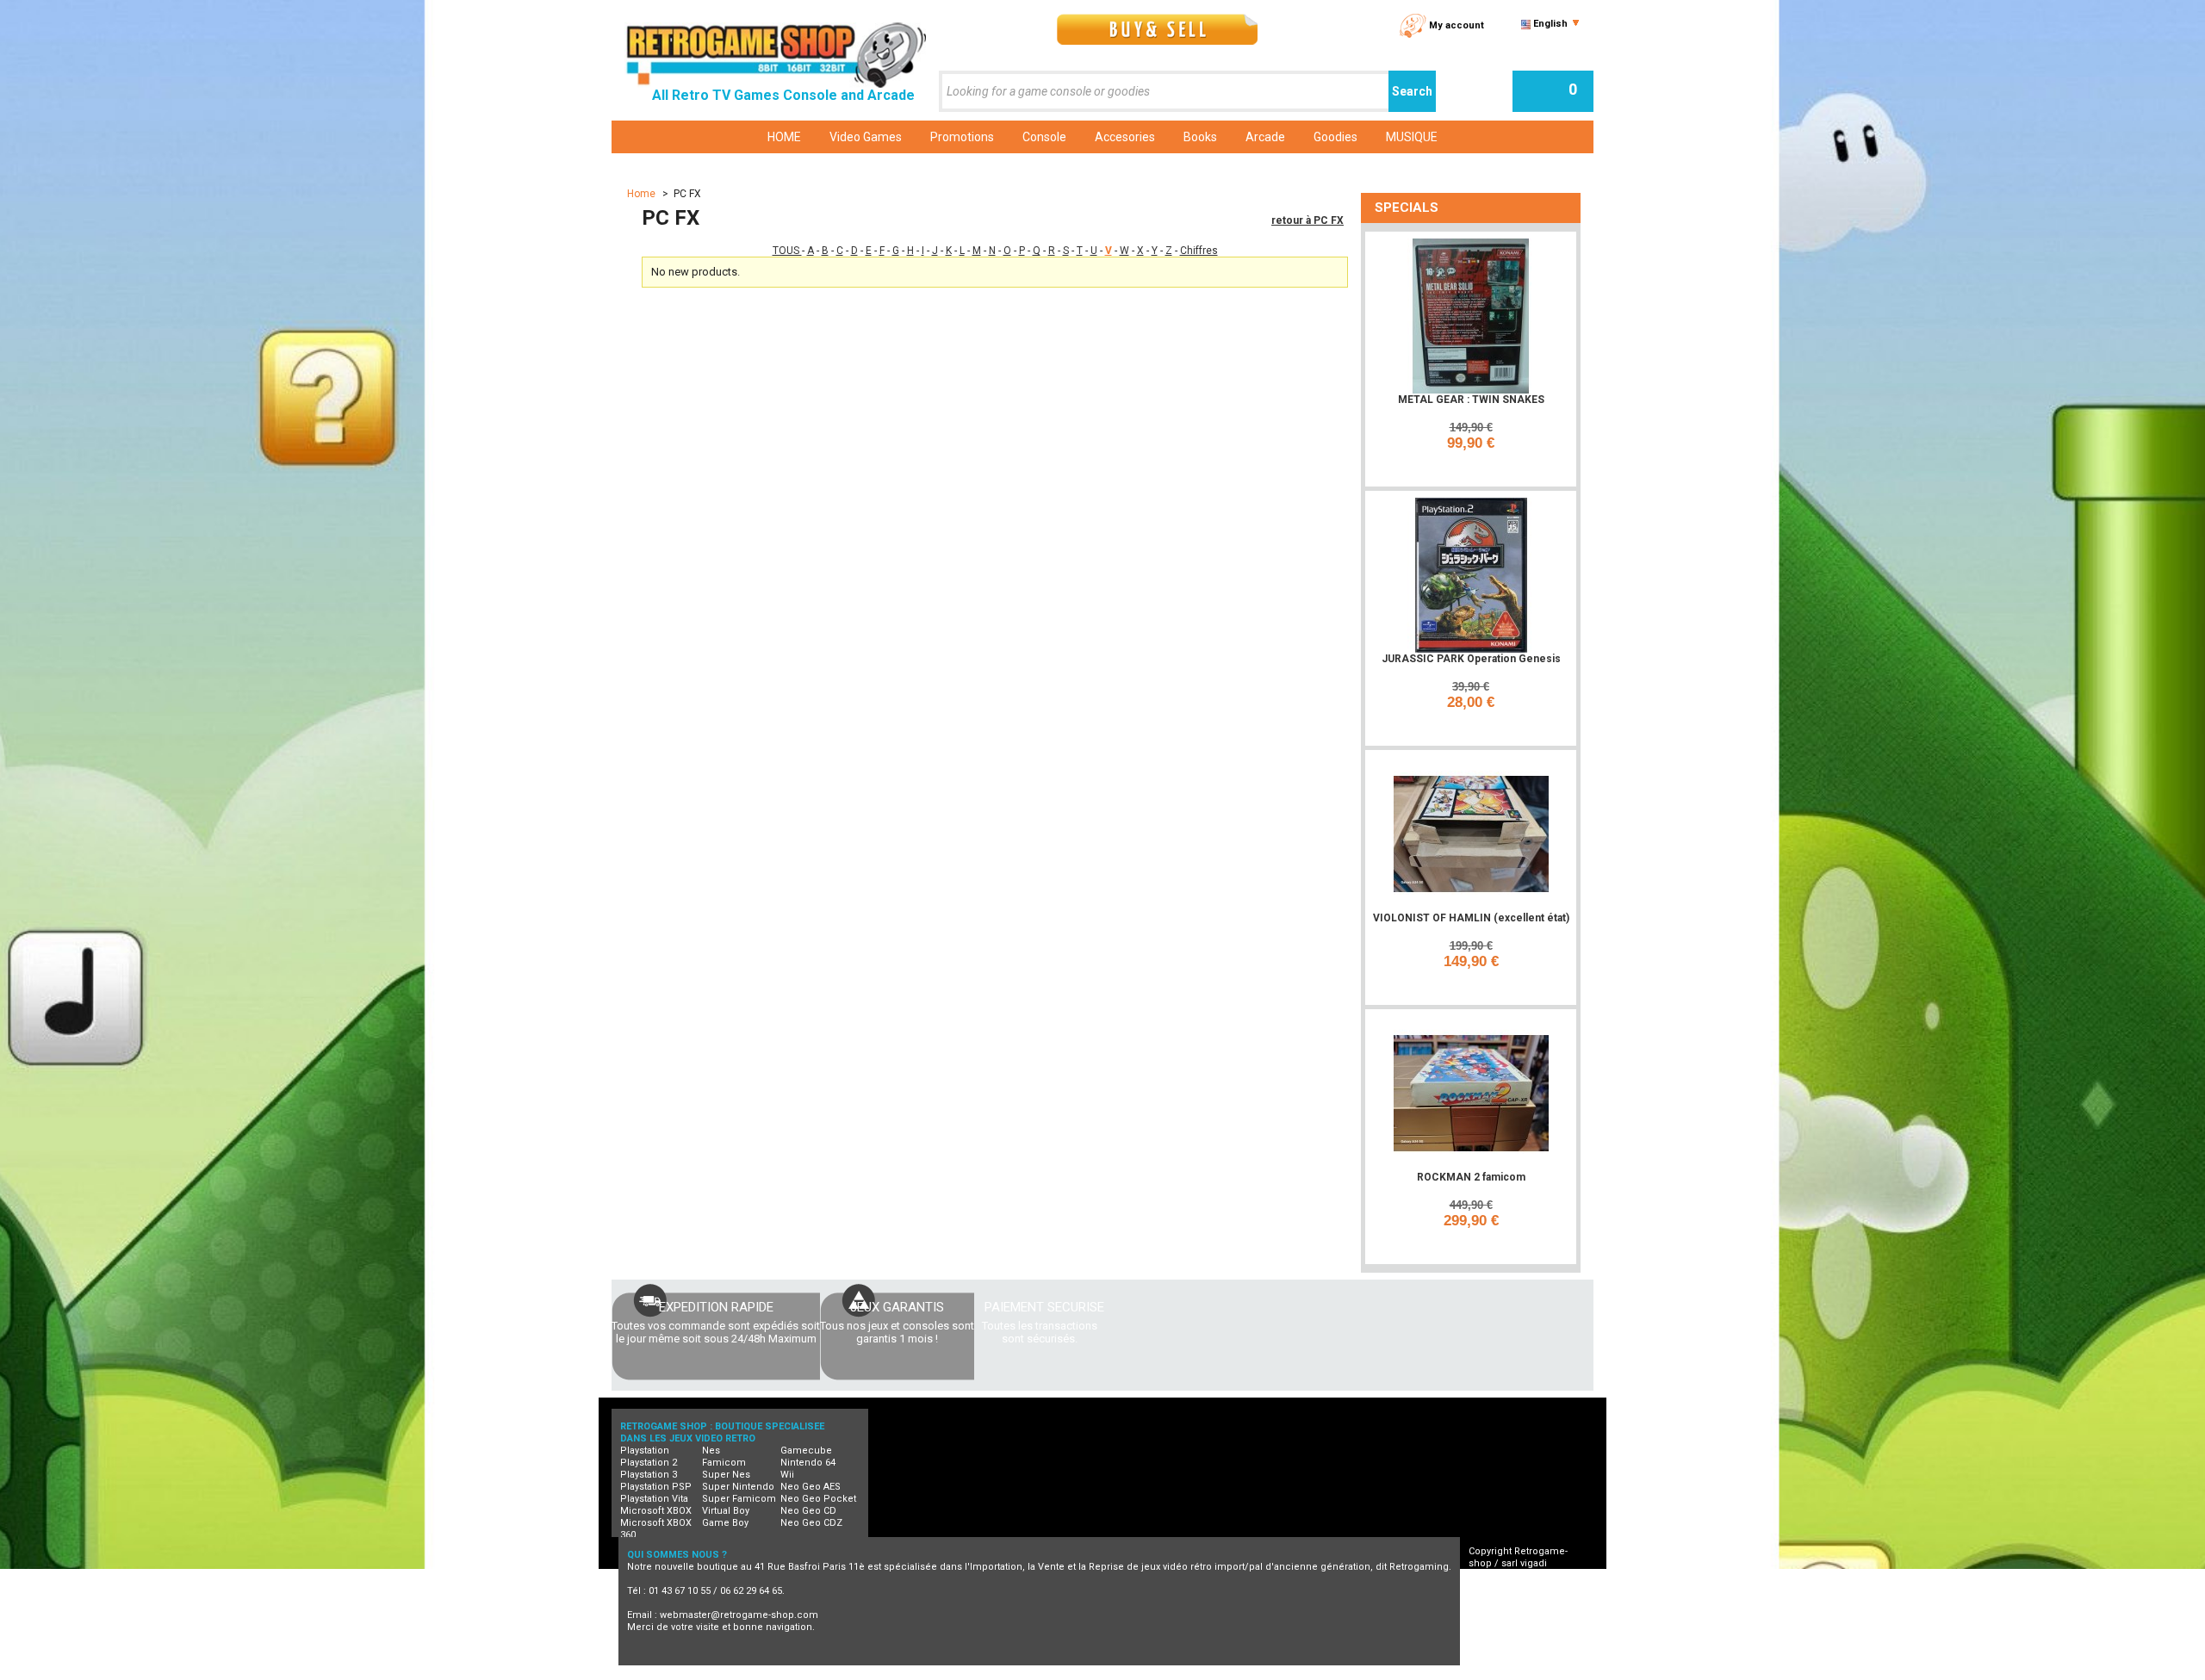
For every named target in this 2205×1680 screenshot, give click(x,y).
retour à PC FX (1307, 220)
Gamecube (806, 1451)
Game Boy (725, 1523)
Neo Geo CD (808, 1511)
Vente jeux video (1414, 1674)
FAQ (1493, 1599)
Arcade (1337, 1674)
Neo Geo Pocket (818, 1499)
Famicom (724, 1463)
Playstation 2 (649, 1463)
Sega (1213, 1674)
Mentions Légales (1525, 1612)
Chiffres (1199, 251)
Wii (787, 1475)
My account (1457, 25)
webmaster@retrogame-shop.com (739, 1615)
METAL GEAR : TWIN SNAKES (1471, 400)
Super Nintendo (738, 1487)
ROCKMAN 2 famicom (1471, 1177)
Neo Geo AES (811, 1487)
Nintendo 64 (808, 1463)
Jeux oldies (1502, 1674)
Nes (711, 1451)
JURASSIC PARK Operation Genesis (1471, 659)
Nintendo (1035, 1674)
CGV (1494, 1587)
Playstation (645, 1451)
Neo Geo (877, 1674)
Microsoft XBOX (656, 1511)
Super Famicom (739, 1499)
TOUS (787, 251)
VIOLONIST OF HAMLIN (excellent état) (1471, 918)
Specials (1407, 208)
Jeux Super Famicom (1129, 1674)
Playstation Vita (654, 1499)
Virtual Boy (726, 1511)
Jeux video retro (714, 1674)
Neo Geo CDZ (811, 1523)
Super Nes (726, 1475)
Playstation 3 (649, 1475)
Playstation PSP (656, 1487)
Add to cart (1474, 466)
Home (643, 194)
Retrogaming (804, 1674)
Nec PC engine (956, 1674)
